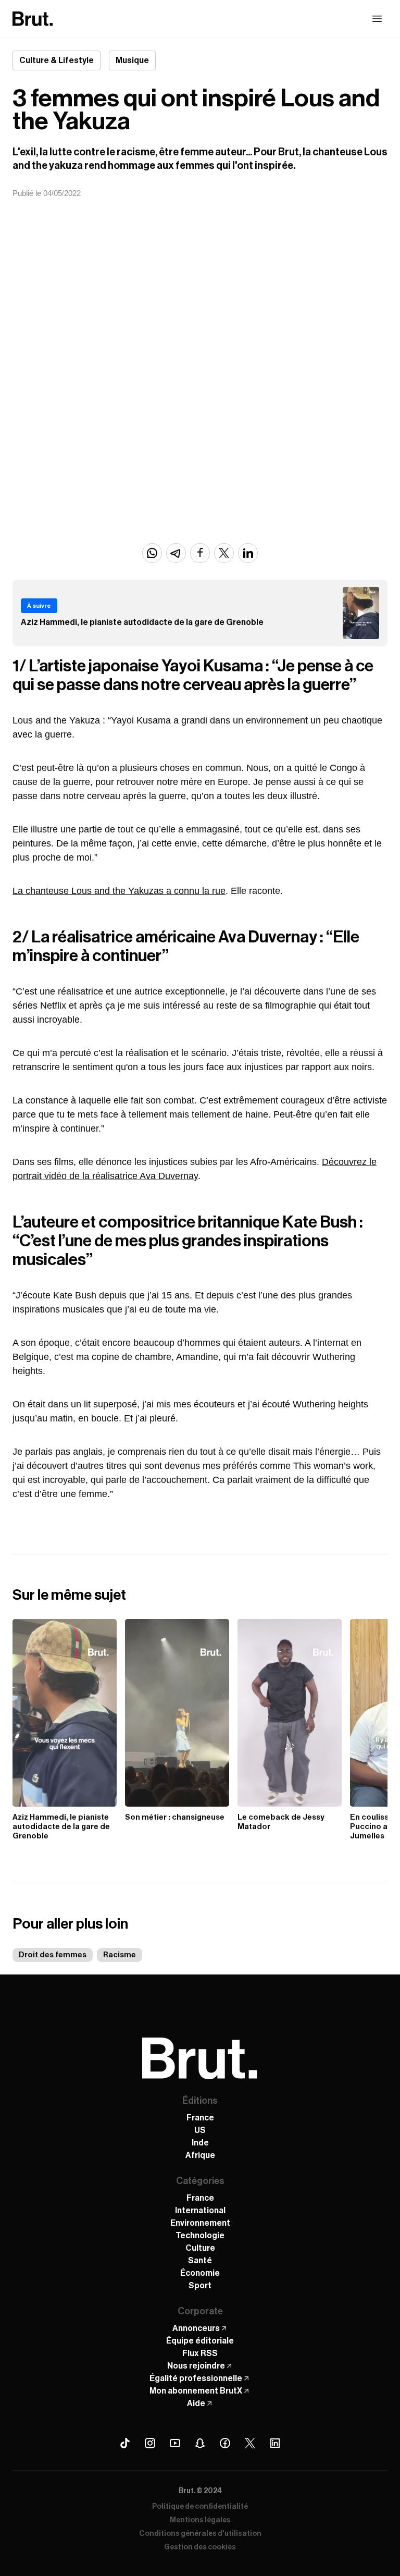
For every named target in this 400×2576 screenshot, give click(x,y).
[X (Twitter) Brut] (250, 2443)
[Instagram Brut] (150, 2443)
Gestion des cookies (200, 2547)
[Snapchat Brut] (200, 2443)
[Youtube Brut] (175, 2443)
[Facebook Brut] (225, 2443)
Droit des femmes (53, 1955)
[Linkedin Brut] (275, 2443)
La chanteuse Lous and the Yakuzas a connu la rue (119, 891)
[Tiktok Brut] (125, 2443)
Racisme (120, 1955)
